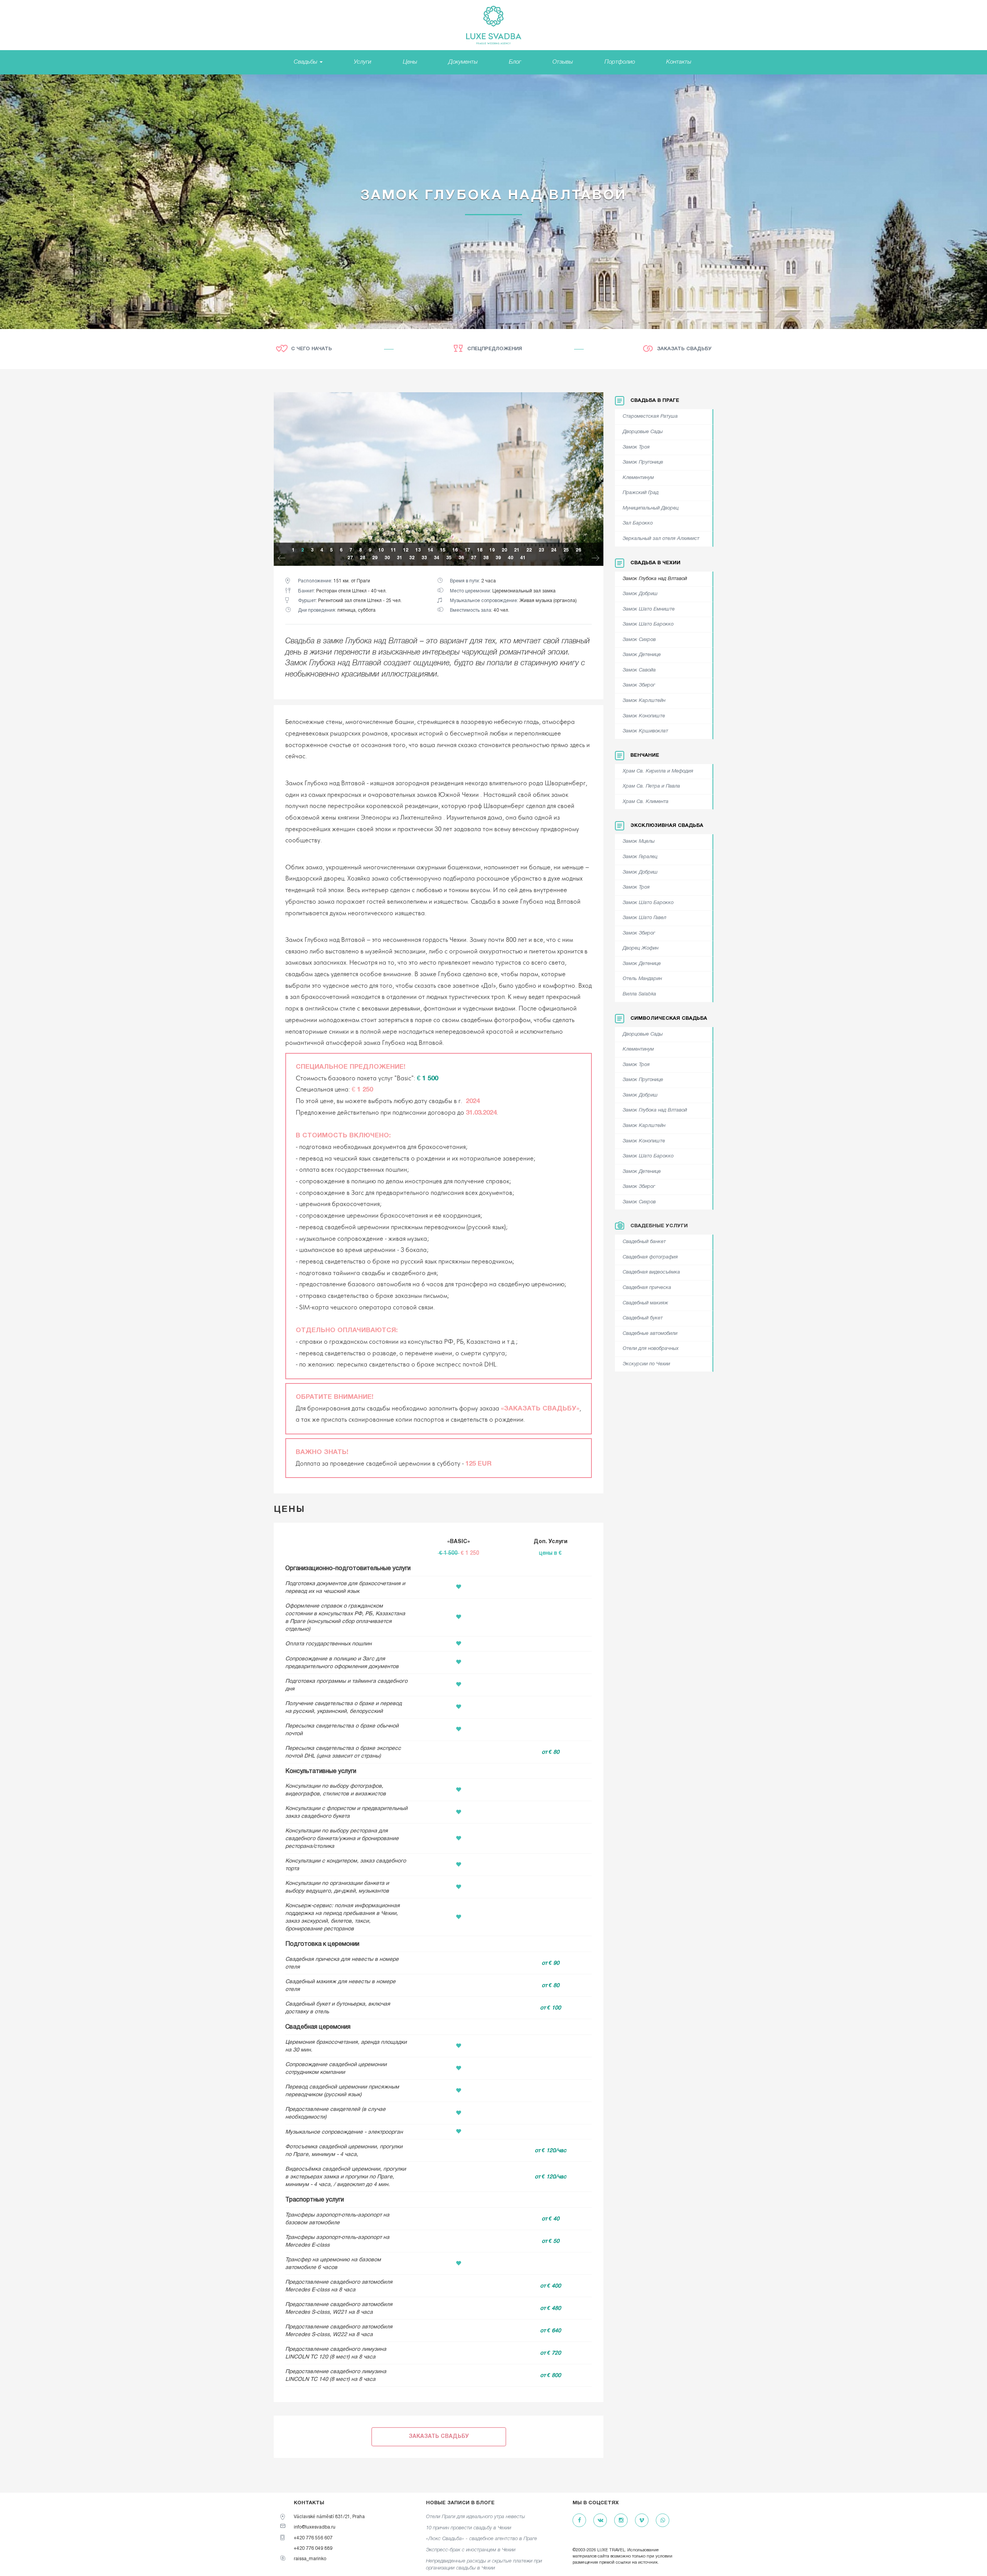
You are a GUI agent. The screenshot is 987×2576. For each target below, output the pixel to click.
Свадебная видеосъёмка (651, 1272)
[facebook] (579, 2521)
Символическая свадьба (669, 1019)
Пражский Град (641, 493)
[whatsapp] (663, 2521)
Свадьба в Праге (655, 401)
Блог (515, 62)
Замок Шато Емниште (649, 609)
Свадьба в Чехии (655, 563)
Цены (410, 62)
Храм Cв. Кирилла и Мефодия (658, 771)
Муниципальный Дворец (651, 508)
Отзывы (563, 62)
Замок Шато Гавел (644, 918)
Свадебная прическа (647, 1288)
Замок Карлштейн (644, 701)
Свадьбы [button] (306, 62)
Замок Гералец (640, 857)
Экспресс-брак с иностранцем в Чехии (471, 2550)
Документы (463, 62)
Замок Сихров (639, 640)
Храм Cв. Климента (646, 802)
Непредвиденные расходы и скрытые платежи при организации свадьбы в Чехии (484, 2565)
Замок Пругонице (643, 462)
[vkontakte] (600, 2521)
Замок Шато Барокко (648, 624)
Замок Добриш (640, 594)
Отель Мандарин (642, 979)
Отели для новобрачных (651, 1349)
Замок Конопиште (644, 716)
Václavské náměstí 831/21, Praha (329, 2517)
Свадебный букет (643, 1318)
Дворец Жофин (641, 948)
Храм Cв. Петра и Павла (651, 786)
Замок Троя (636, 447)
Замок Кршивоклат (645, 731)
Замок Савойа (639, 670)
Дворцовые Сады (643, 432)
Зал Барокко (638, 523)
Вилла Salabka (639, 994)
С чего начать (312, 349)
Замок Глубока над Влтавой (655, 579)
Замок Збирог (639, 685)
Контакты (679, 62)
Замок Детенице (642, 655)
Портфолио (620, 62)
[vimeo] (642, 2521)
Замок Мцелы (639, 842)
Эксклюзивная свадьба (667, 826)
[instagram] (621, 2521)
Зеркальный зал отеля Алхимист (661, 539)
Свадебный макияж (645, 1303)
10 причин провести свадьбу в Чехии (469, 2528)
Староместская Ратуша (650, 417)
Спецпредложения (495, 349)
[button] (281, 559)
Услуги (363, 62)
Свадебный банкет (644, 1242)
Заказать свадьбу (684, 349)
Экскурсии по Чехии (646, 1364)
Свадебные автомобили (650, 1334)
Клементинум (638, 478)
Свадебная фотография (650, 1257)
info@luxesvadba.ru (315, 2527)
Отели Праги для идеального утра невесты (476, 2517)
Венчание (645, 756)
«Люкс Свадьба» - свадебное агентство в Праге (482, 2539)
